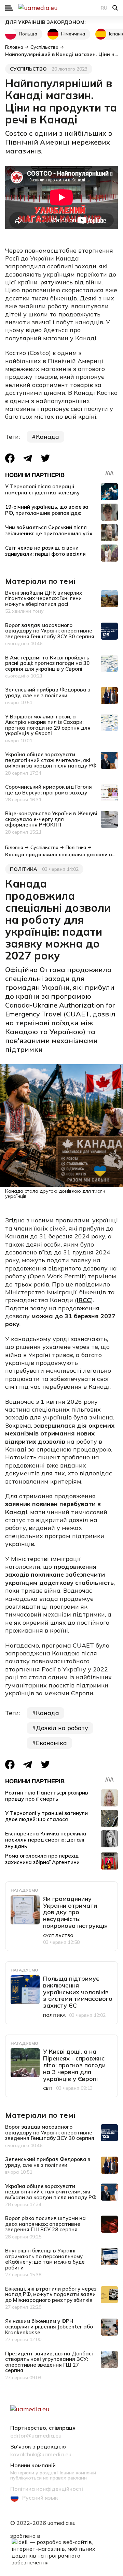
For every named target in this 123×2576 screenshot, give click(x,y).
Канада (47, 437)
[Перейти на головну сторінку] (61, 8)
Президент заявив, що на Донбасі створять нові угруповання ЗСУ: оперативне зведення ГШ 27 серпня (49, 2362)
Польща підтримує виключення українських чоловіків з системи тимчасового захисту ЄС (78, 1992)
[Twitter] (45, 458)
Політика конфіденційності (47, 2489)
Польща (28, 34)
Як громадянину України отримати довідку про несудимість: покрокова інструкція (75, 1912)
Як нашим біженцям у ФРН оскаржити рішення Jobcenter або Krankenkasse (49, 2327)
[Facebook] (10, 458)
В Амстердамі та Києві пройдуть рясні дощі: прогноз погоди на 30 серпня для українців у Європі (47, 663)
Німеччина (73, 34)
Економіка (51, 1743)
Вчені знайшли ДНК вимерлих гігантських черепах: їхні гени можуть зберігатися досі (44, 598)
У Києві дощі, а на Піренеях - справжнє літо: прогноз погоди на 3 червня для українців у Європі (74, 2065)
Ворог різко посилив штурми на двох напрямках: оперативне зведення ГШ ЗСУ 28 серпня (45, 2224)
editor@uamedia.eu (36, 2436)
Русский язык (40, 2498)
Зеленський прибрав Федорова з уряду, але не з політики (48, 693)
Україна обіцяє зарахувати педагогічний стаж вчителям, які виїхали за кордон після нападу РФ (51, 760)
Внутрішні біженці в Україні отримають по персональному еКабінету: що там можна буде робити (45, 2259)
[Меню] (9, 8)
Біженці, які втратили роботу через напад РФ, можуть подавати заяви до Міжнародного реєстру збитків (51, 2294)
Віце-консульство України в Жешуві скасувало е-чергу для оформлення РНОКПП (51, 819)
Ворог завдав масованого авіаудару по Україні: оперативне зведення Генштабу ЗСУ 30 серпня (50, 631)
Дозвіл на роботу (62, 1728)
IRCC (84, 1300)
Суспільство (28, 69)
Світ (48, 2088)
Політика (24, 869)
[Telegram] (28, 458)
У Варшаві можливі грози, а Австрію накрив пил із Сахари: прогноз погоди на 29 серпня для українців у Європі (48, 725)
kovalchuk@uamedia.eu (41, 2455)
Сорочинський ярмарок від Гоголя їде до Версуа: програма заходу (49, 790)
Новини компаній (33, 2466)
